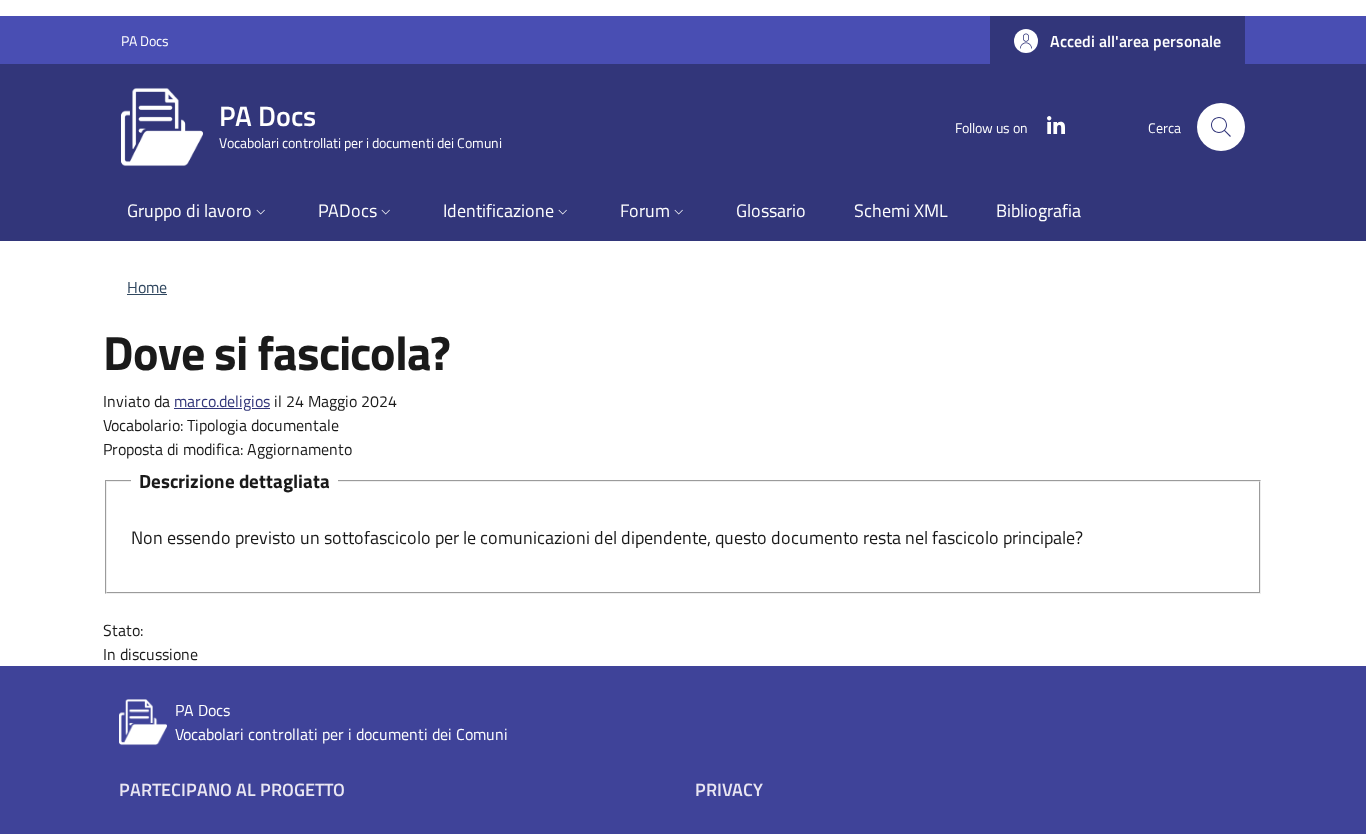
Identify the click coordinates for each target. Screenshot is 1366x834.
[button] (1117, 41)
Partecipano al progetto (232, 789)
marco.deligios (222, 401)
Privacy (729, 789)
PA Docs (145, 40)
